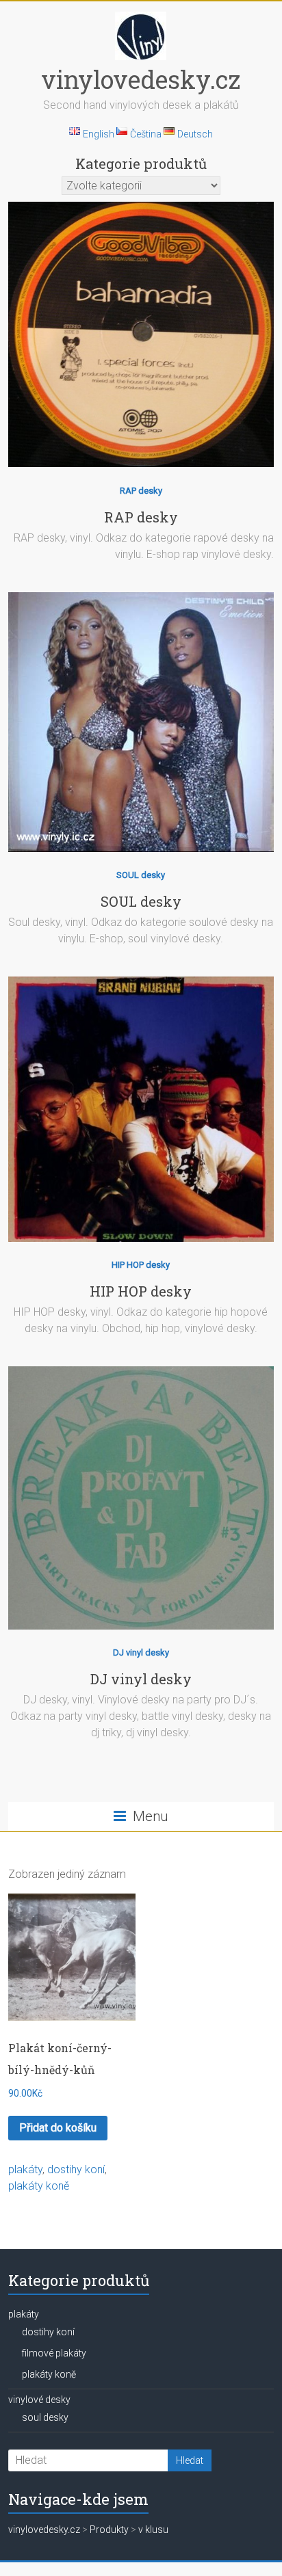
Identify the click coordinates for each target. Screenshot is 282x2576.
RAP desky (141, 491)
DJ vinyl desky (141, 1652)
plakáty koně (39, 2186)
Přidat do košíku (58, 2128)
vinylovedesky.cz (141, 79)
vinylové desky (39, 2400)
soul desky (45, 2417)
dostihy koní (76, 2169)
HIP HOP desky (141, 1265)
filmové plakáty (54, 2353)
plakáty (25, 2169)
